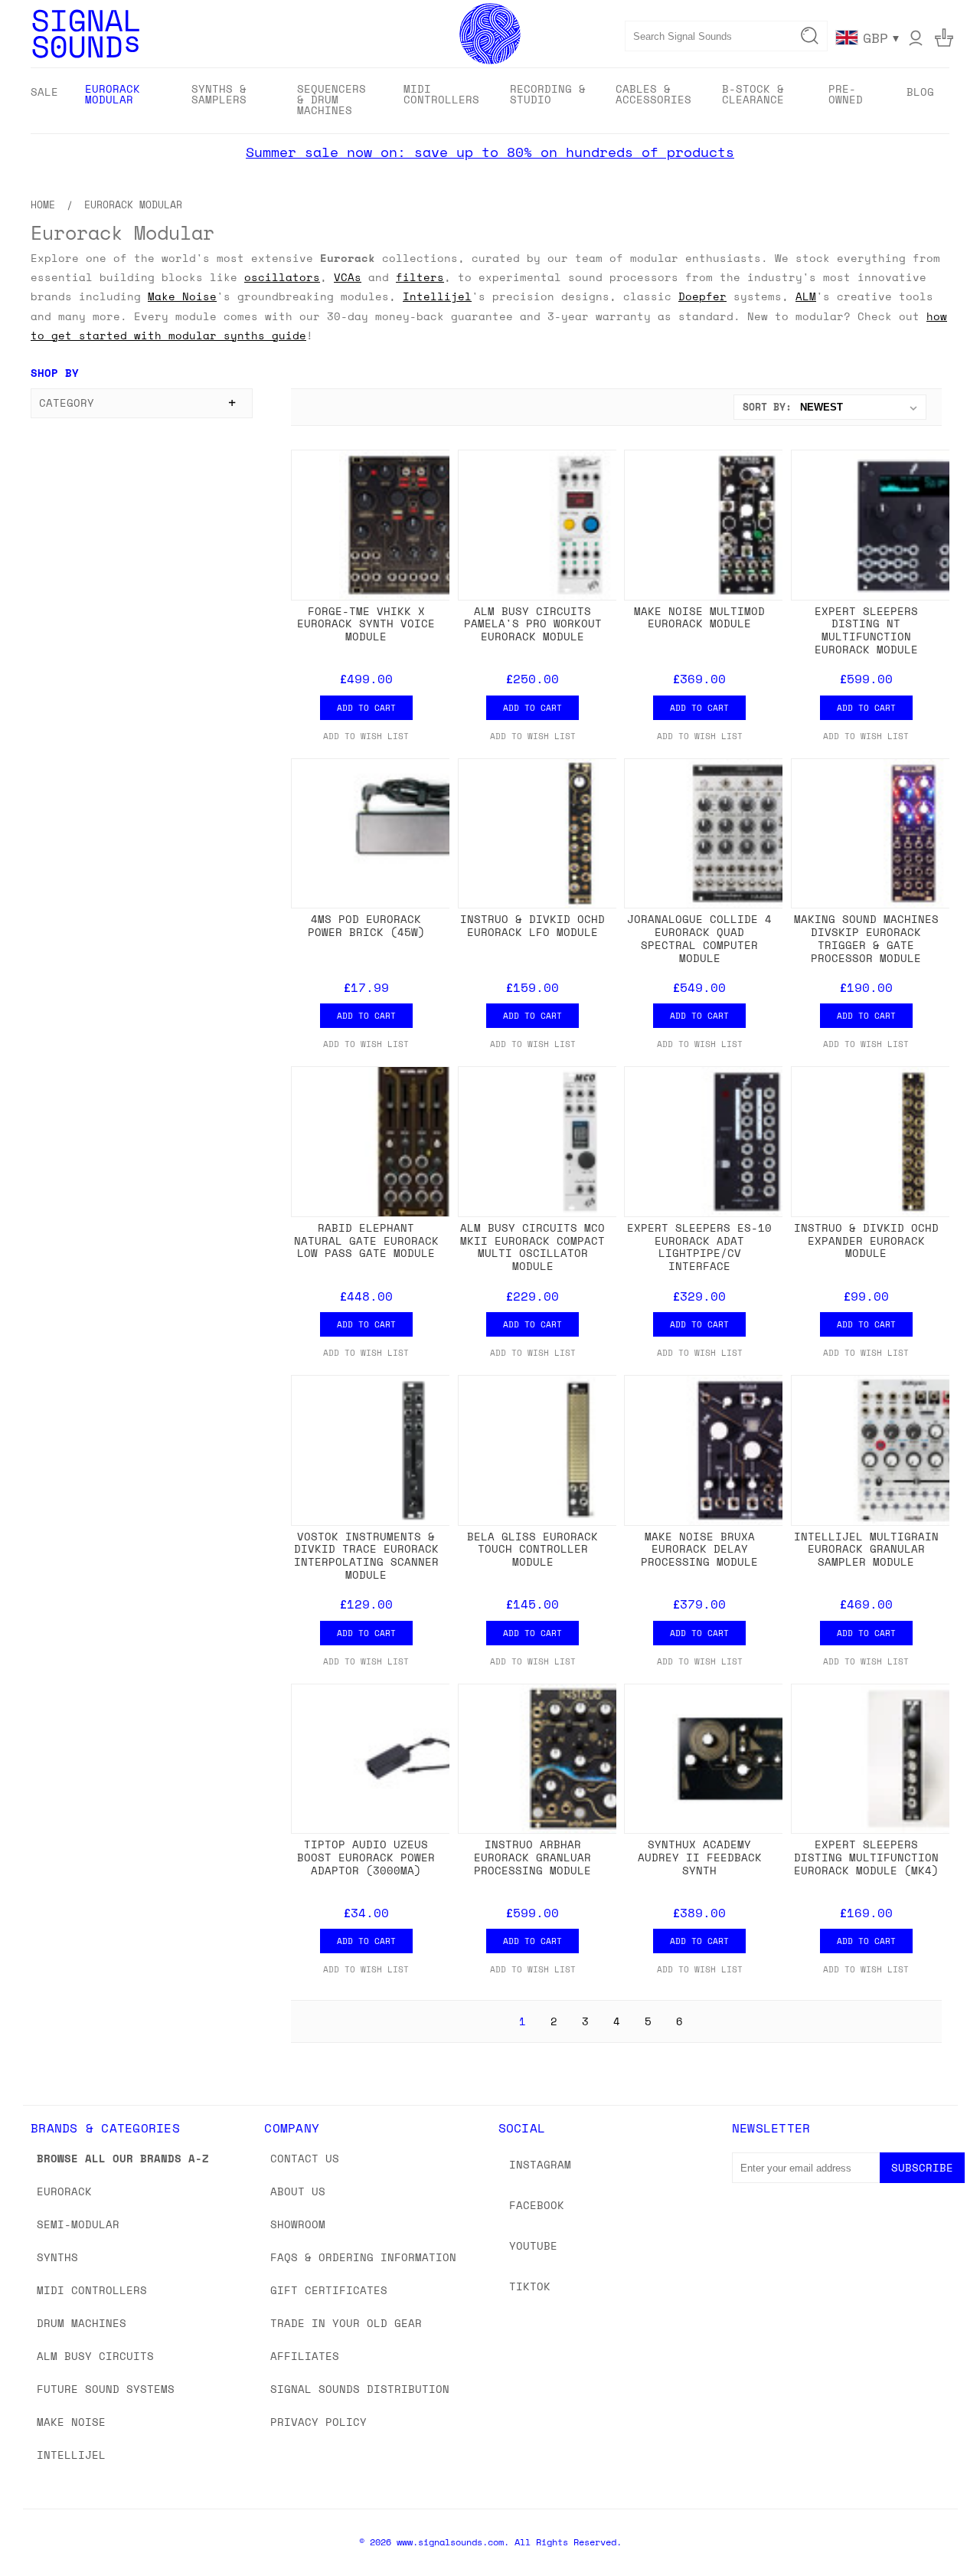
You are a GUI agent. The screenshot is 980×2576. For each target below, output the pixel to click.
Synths (57, 2257)
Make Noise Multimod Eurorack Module (699, 617)
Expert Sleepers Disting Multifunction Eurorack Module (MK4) (866, 1857)
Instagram (540, 2164)
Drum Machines (82, 2323)
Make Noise (182, 296)
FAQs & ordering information (363, 2257)
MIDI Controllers (92, 2290)
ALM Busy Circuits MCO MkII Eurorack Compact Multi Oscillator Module (532, 1247)
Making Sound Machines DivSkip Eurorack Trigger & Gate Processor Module (866, 938)
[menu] (490, 101)
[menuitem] (44, 92)
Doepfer (702, 296)
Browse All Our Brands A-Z (123, 2158)
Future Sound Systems (106, 2389)
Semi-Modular (78, 2224)
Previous (940, 2528)
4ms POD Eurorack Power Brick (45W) (366, 925)
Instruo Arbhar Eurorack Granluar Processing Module (532, 1857)
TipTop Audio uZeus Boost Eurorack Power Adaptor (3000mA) (366, 1857)
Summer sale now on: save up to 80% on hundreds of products (490, 152)
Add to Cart (366, 708)
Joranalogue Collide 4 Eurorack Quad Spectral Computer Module (699, 938)
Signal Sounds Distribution (360, 2389)
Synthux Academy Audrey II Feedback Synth (700, 1857)
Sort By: (767, 407)
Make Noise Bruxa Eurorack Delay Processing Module (699, 1549)
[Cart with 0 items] (944, 38)
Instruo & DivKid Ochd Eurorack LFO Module (532, 925)
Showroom (298, 2224)
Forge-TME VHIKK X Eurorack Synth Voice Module (366, 624)
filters (420, 277)
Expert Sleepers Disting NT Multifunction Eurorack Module (866, 630)
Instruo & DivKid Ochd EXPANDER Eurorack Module (866, 1241)
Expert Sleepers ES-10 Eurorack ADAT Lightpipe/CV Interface (699, 1247)
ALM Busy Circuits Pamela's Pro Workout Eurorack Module (533, 624)
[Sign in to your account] (916, 38)
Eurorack (64, 2191)
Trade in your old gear (346, 2323)
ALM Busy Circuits (95, 2356)
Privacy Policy (318, 2422)
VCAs (348, 277)
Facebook (537, 2205)
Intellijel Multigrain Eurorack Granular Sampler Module (866, 1549)
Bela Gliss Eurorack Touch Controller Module (532, 1549)
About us (298, 2191)
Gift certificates (329, 2290)
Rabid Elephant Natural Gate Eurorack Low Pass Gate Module (366, 1241)
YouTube (533, 2245)
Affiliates (305, 2356)
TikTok (530, 2286)
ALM (806, 296)
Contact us (305, 2158)
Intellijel (437, 296)
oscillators (282, 277)
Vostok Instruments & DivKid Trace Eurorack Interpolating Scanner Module (366, 1555)
